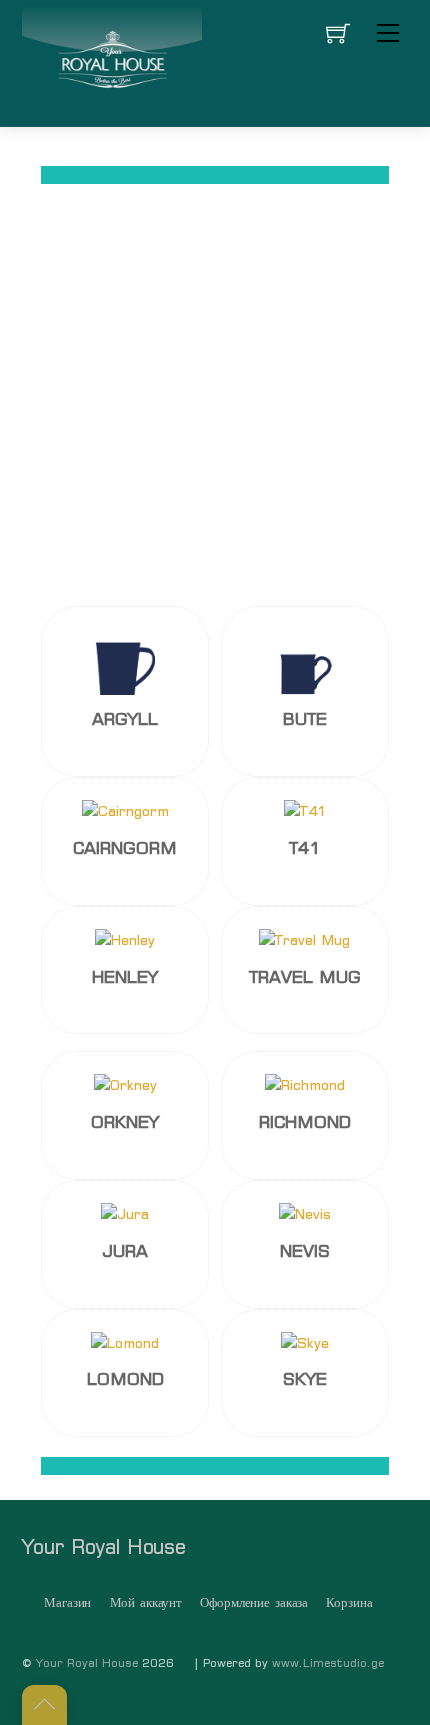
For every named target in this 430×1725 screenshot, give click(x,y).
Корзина (349, 1602)
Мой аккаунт (146, 1602)
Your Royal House (87, 1663)
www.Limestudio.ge (328, 1663)
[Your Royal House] (112, 61)
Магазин (67, 1602)
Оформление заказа (254, 1602)
